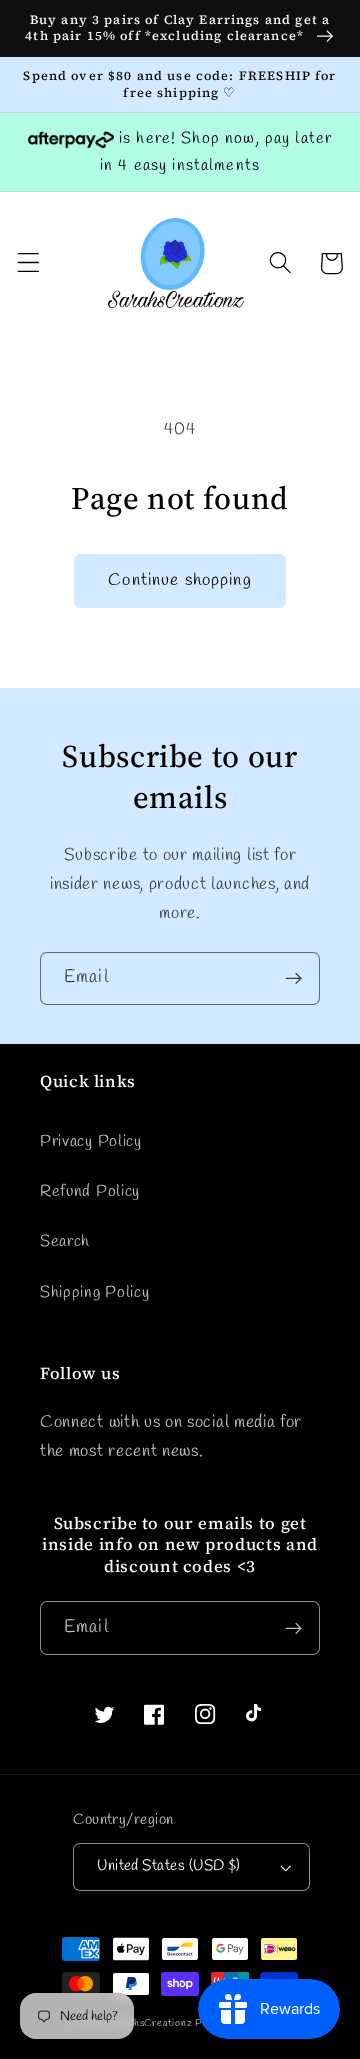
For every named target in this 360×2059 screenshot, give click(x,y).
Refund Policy (90, 1191)
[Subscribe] (293, 979)
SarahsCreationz (152, 2023)
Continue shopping (180, 580)
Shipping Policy (94, 1292)
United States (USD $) (169, 1866)
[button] (28, 263)
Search (65, 1241)
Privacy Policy (91, 1141)
